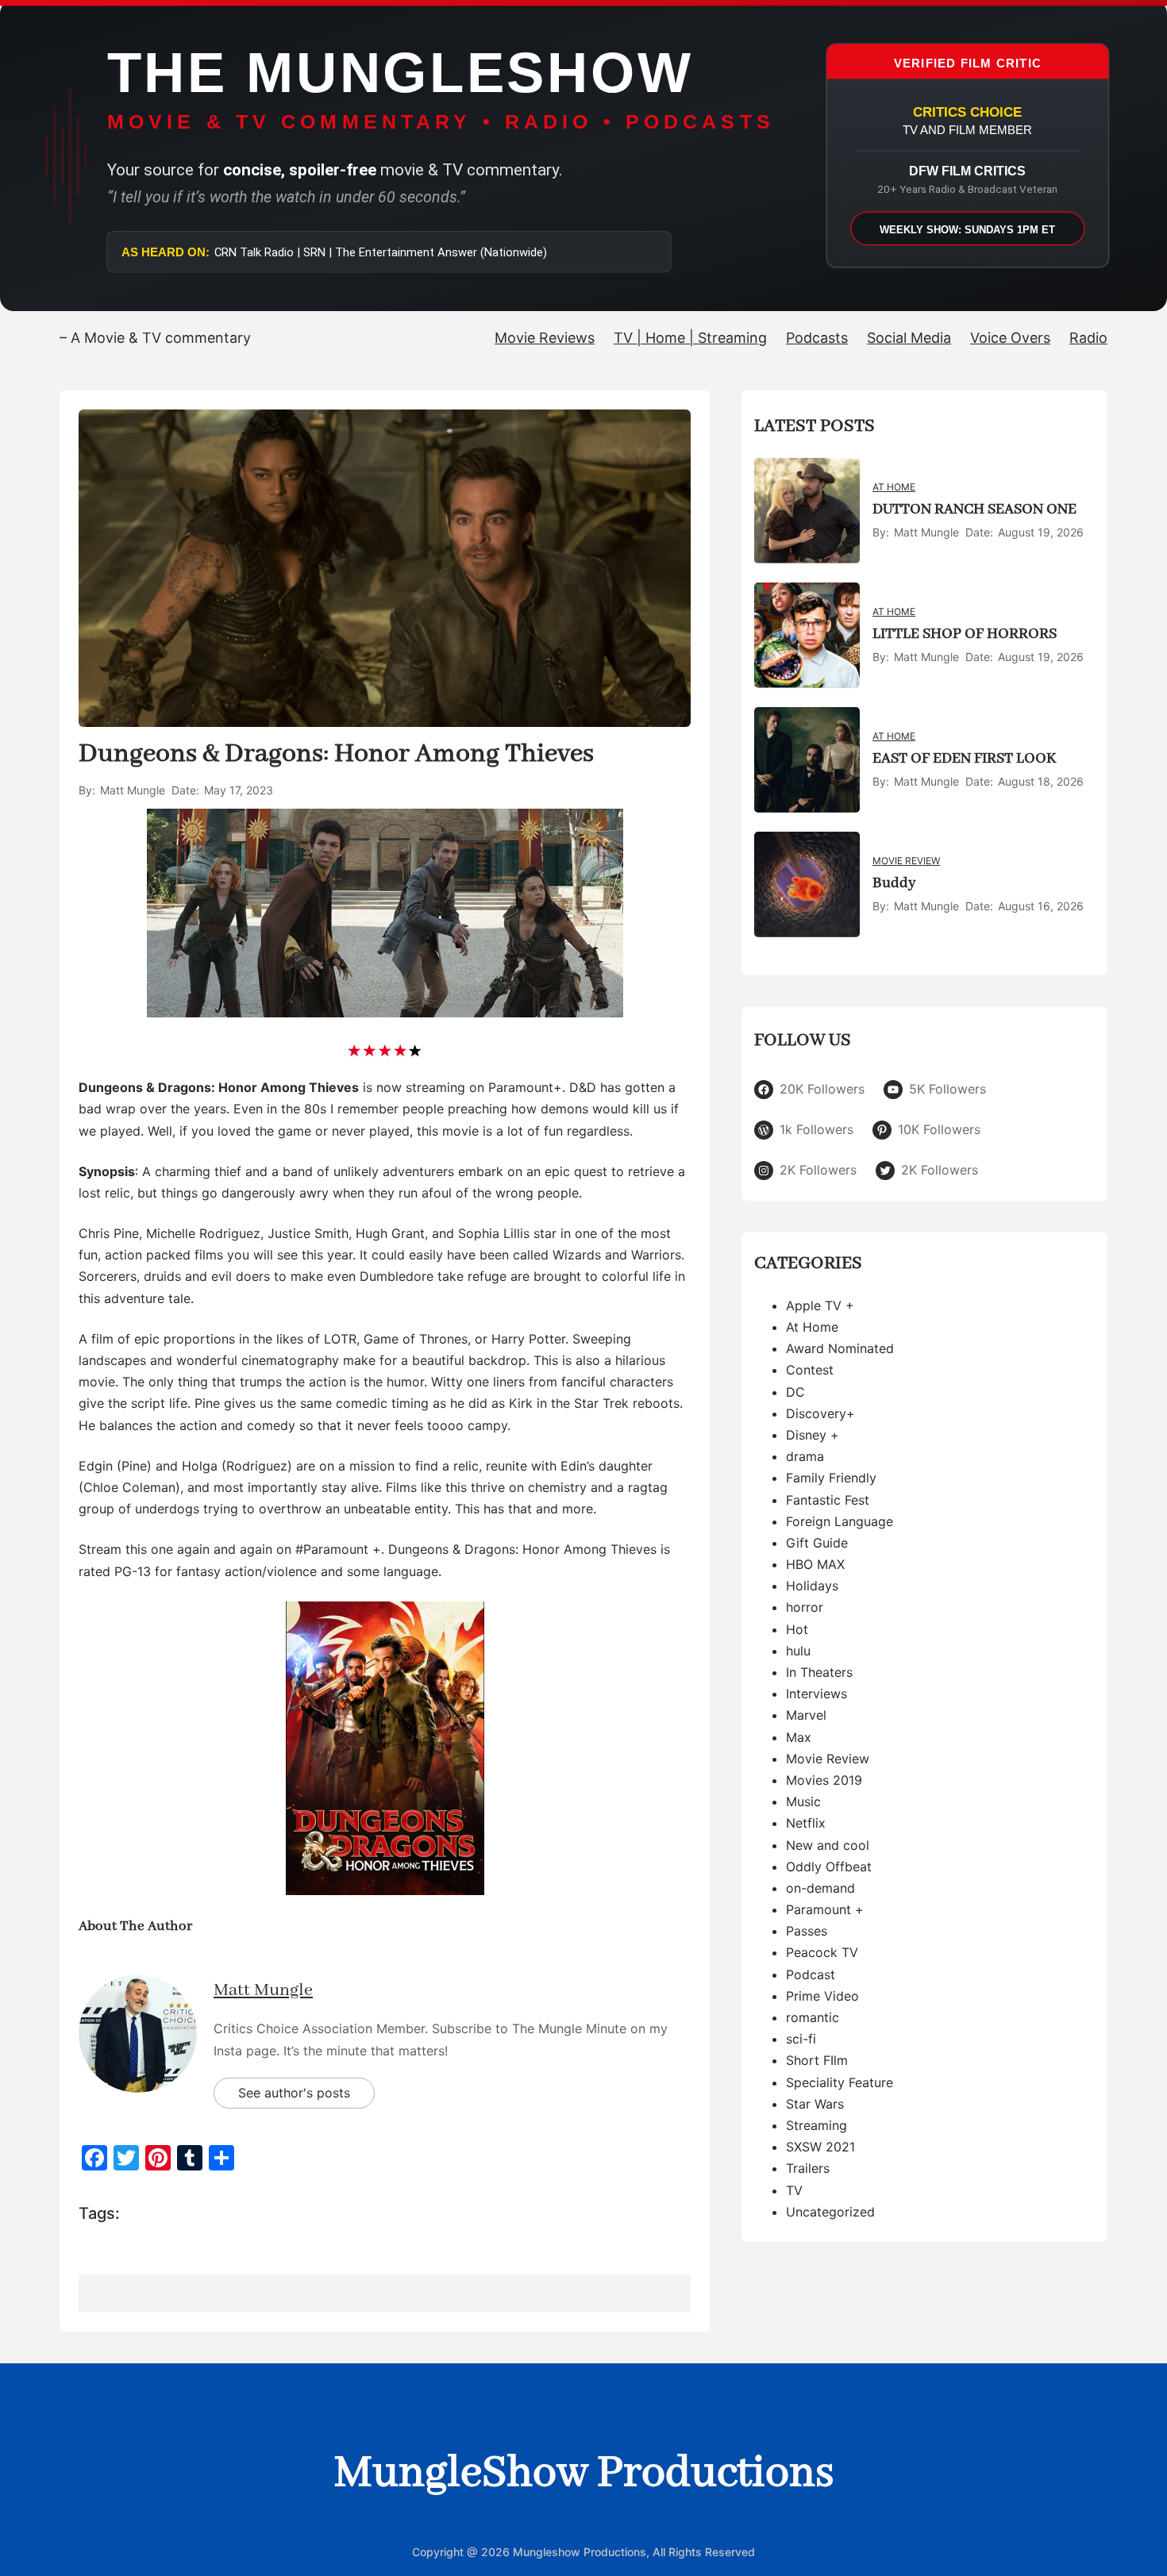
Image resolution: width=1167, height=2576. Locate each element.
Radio (1088, 338)
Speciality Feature (840, 2082)
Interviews (817, 1694)
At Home (894, 488)
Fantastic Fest (828, 1500)
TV (794, 2190)
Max (799, 1737)
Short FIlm (817, 2061)
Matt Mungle (263, 1990)
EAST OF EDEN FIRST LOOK (964, 759)
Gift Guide (817, 1543)
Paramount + (825, 1909)
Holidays (812, 1586)
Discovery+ (820, 1413)
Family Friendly (831, 1478)
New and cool (828, 1845)
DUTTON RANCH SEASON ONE (974, 509)
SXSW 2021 (820, 2147)
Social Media (909, 338)
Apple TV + (820, 1305)
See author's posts (294, 2093)
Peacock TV (822, 1953)
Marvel (806, 1716)
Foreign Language (840, 1521)
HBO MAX (815, 1564)
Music (803, 1801)
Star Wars (815, 2104)
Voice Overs (1010, 338)
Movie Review (906, 861)
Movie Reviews (545, 338)
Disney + (813, 1435)
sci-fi (801, 2040)
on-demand (820, 1888)
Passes (807, 1932)
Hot (797, 1629)
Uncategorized (830, 2212)
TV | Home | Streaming (690, 338)
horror (805, 1608)
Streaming (817, 2125)
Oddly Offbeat (829, 1867)
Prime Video (822, 1996)
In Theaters (819, 1672)
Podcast (811, 1974)
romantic (813, 2017)
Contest (810, 1371)
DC (795, 1392)
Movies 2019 (824, 1780)
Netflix (806, 1824)
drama (805, 1456)
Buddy (894, 883)
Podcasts (817, 338)
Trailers (808, 2169)
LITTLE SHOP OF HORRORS (965, 634)
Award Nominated (840, 1349)
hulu (798, 1651)
